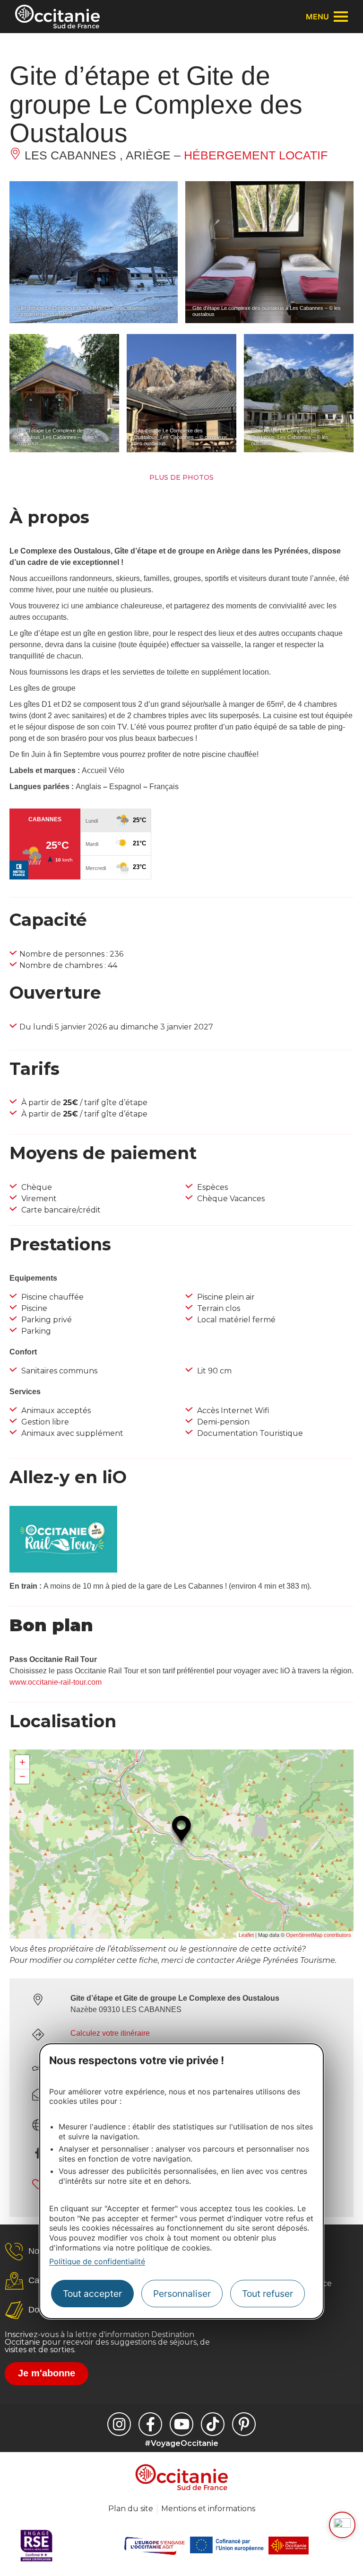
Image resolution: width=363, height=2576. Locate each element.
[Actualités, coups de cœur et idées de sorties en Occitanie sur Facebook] (150, 2424)
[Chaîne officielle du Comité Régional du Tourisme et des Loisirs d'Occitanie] (181, 2424)
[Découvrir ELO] (342, 2525)
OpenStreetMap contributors (319, 1935)
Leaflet (246, 1935)
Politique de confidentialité (97, 2261)
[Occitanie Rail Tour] (63, 1570)
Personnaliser (182, 2294)
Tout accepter (92, 2294)
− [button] (22, 1776)
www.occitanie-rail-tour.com (56, 1682)
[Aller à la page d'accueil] (57, 17)
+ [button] (22, 1762)
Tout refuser (268, 2294)
